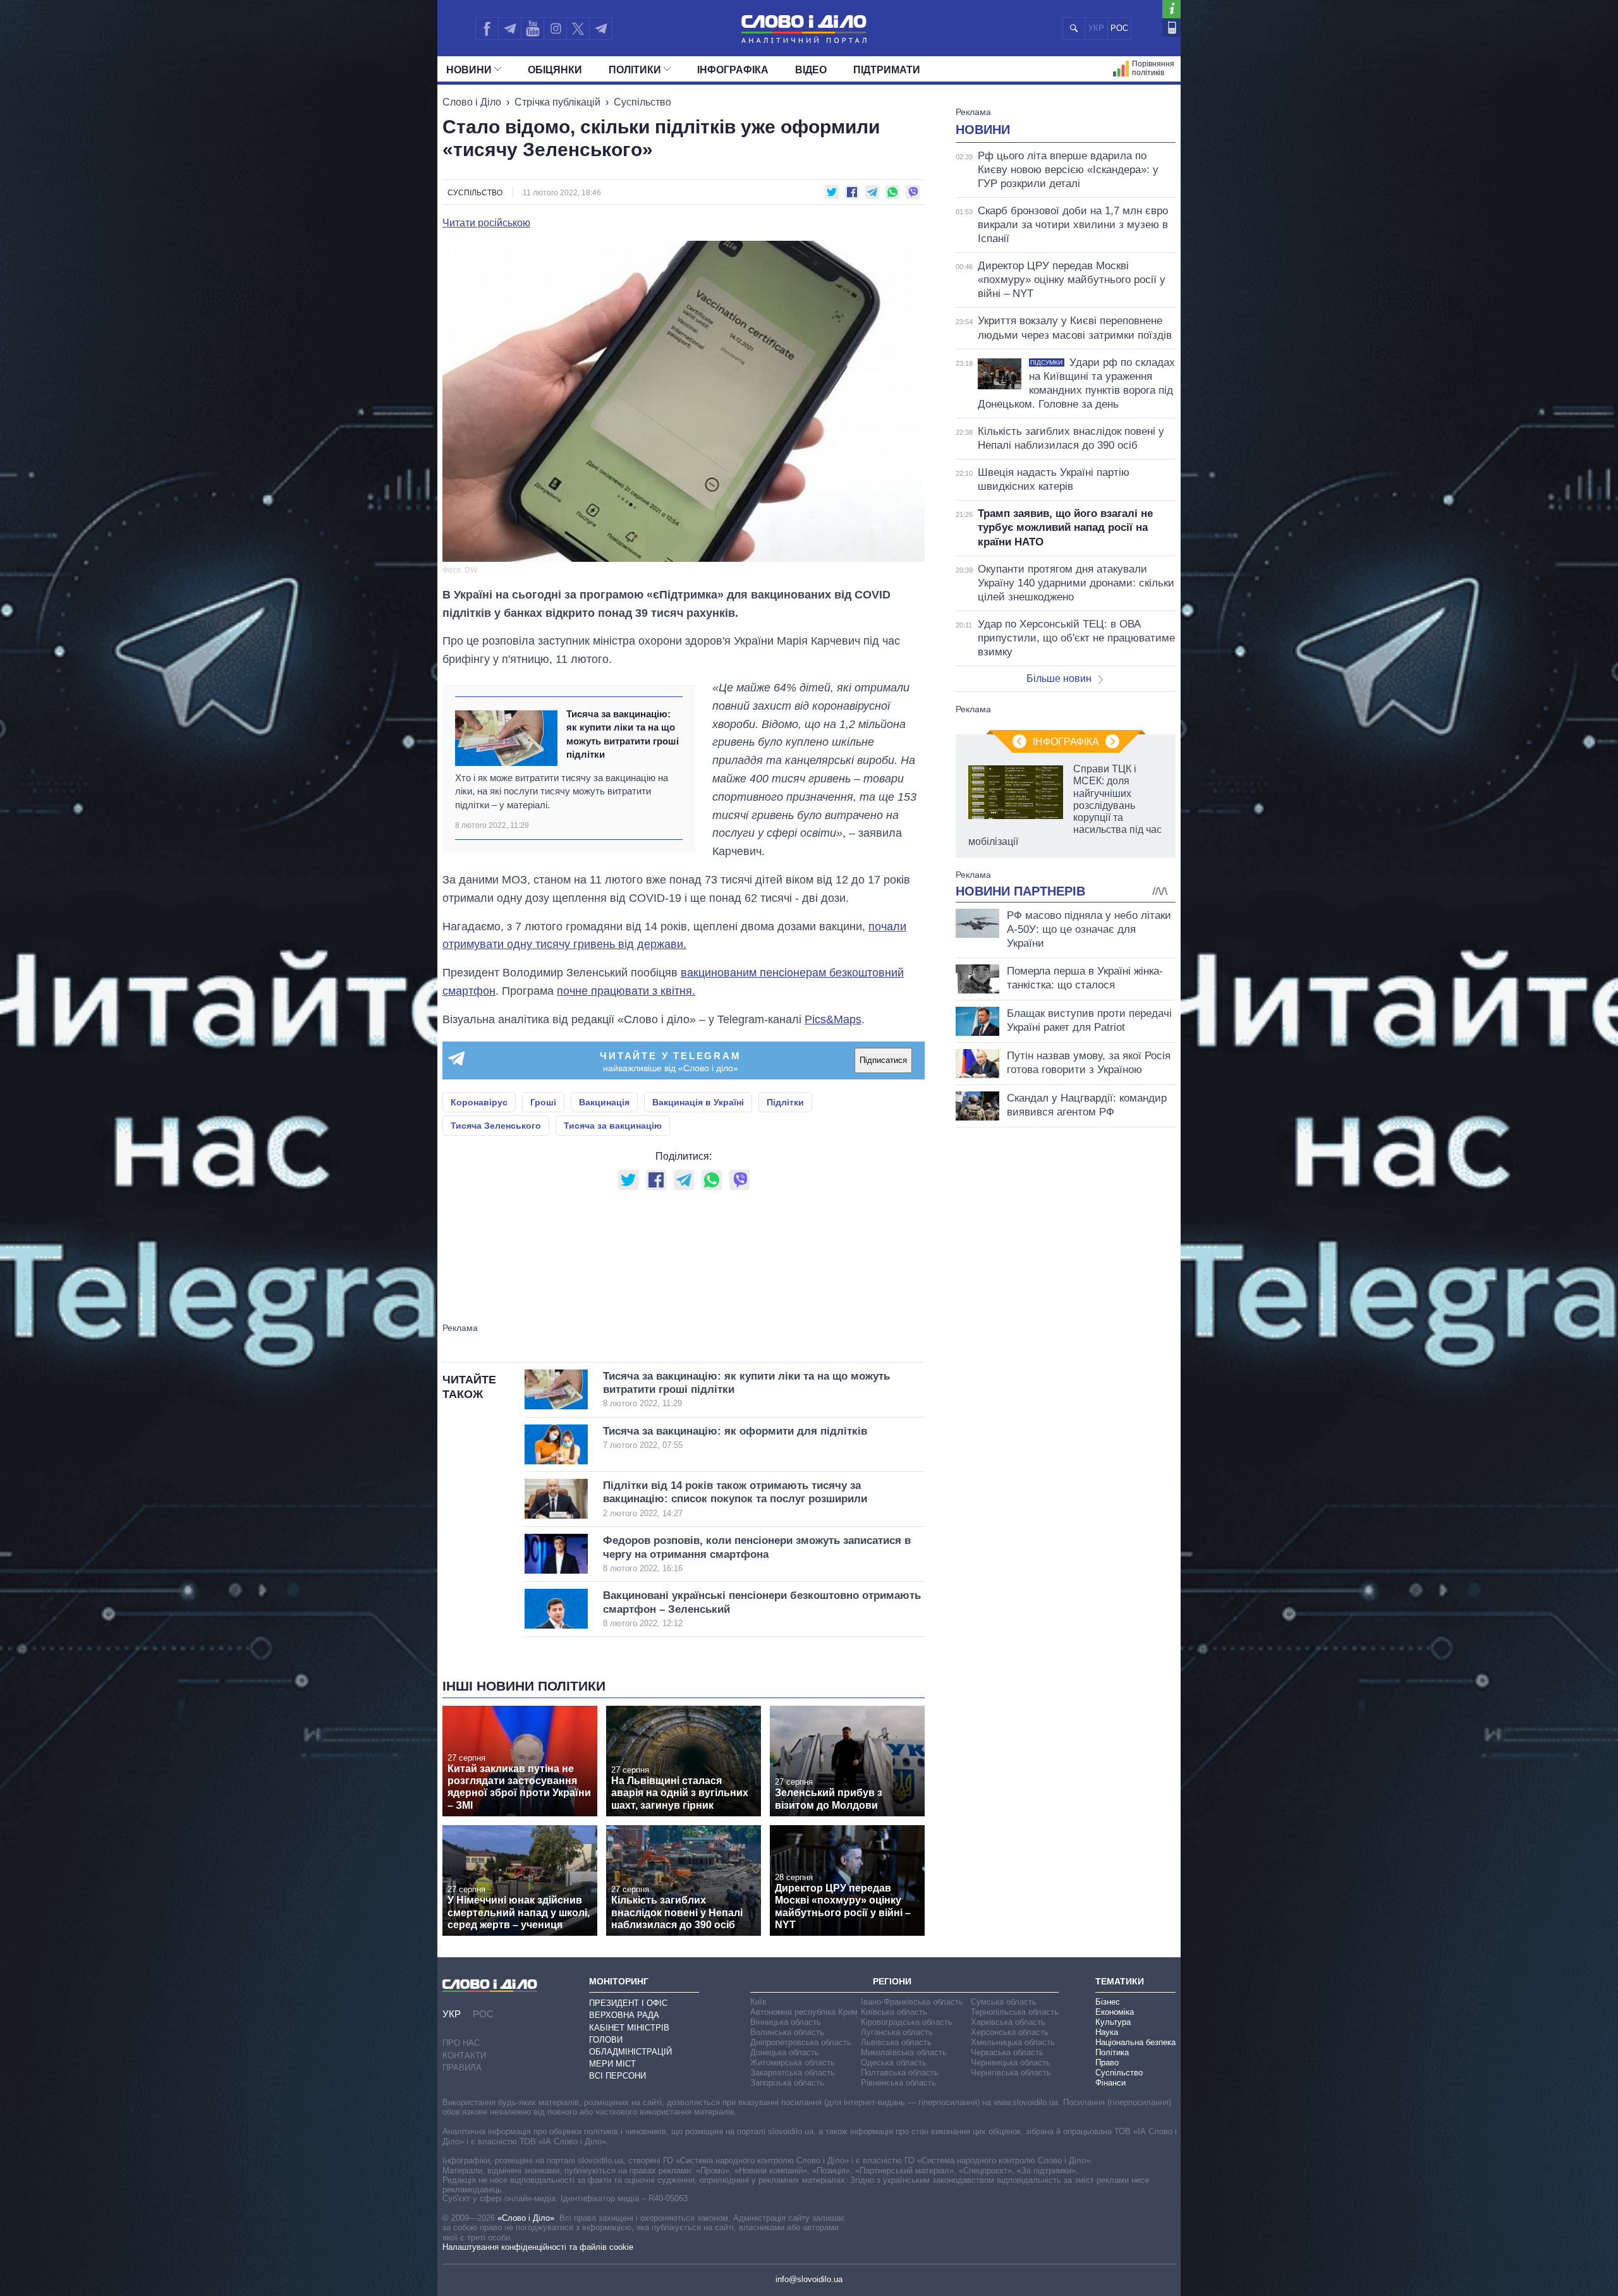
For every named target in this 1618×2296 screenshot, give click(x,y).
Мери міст (612, 2064)
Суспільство (642, 102)
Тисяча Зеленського (496, 1126)
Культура (1113, 2022)
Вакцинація (604, 1102)
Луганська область (897, 2032)
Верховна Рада (624, 2015)
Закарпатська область (793, 2073)
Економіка (1115, 2012)
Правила (462, 2068)
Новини (469, 70)
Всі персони (617, 2076)
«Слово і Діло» (526, 2218)
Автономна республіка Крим (804, 2012)
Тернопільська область (1015, 2012)
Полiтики (635, 70)
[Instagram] (555, 28)
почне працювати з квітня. (626, 991)
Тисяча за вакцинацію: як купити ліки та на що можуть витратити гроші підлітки (623, 734)
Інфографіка (733, 70)
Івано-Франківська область (912, 2002)
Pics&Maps (833, 1019)
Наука (1107, 2032)
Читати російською (486, 223)
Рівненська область (898, 2083)
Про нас (461, 2043)
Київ (758, 2002)
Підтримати (887, 70)
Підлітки (785, 1102)
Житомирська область (793, 2062)
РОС (1119, 28)
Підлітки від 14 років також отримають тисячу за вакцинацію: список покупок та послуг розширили (735, 1499)
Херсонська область (1010, 2032)
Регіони (892, 1981)
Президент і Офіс (628, 2003)
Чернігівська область (1011, 2073)
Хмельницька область (1013, 2042)
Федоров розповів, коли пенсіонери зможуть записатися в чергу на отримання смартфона (757, 1554)
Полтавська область (900, 2073)
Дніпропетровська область (801, 2042)
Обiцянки (555, 70)
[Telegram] (509, 28)
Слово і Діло (472, 102)
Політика (1112, 2052)
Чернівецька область (1011, 2062)
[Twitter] (578, 28)
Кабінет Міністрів (629, 2028)
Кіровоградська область (907, 2022)
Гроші (543, 1102)
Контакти (464, 2056)
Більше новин (1059, 678)
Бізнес (1108, 2002)
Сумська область (1004, 2002)
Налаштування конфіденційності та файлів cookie (538, 2247)
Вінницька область (786, 2022)
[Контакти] (1171, 27)
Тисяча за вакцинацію (613, 1126)
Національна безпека (1135, 2042)
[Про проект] (1171, 9)
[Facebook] (487, 28)
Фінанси (1110, 2083)
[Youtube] (532, 28)
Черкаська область (1007, 2052)
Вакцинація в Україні (698, 1102)
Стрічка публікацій (557, 102)
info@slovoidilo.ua (809, 2279)
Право (1107, 2062)
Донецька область (785, 2052)
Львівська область (896, 2042)
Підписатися (883, 1060)
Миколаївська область (904, 2052)
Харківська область (1008, 2022)
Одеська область (894, 2062)
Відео (811, 70)
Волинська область (787, 2032)
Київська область (894, 2012)
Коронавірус (479, 1102)
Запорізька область (787, 2083)
